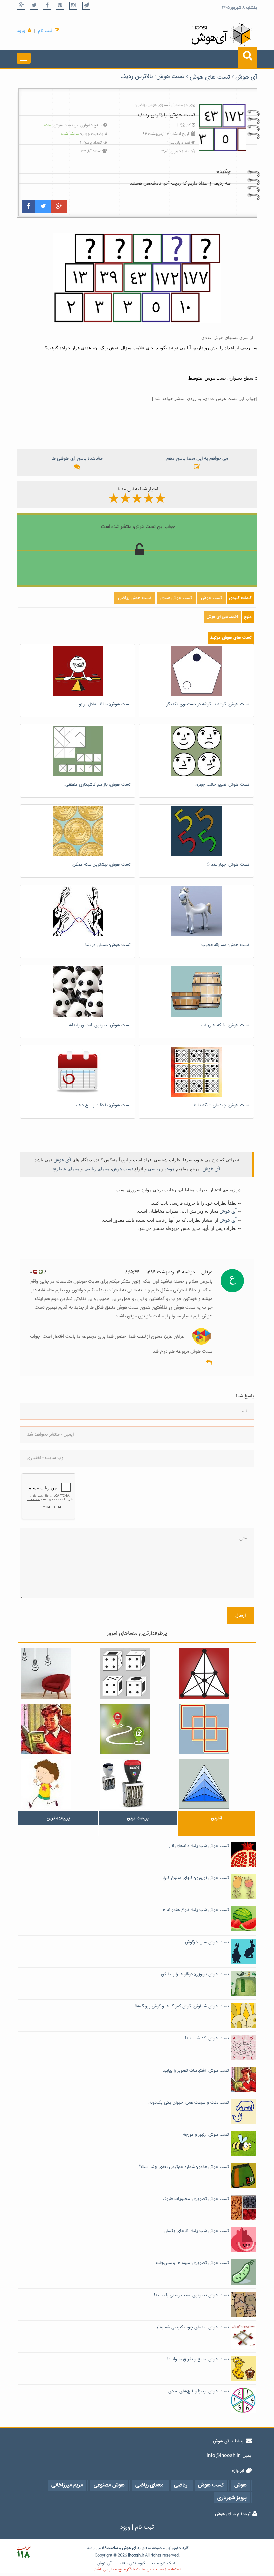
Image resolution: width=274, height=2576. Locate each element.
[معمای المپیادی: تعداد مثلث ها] (216, 1673)
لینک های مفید (163, 2563)
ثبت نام (45, 31)
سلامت (112, 2548)
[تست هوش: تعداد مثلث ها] (216, 1784)
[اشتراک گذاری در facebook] (29, 207)
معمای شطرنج (66, 1169)
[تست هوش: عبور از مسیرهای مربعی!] (216, 1729)
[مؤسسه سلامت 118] (24, 2552)
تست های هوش (210, 77)
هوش (170, 1169)
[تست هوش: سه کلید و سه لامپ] (58, 1673)
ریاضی (154, 1169)
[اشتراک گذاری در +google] (59, 207)
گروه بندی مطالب (131, 2563)
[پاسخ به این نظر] (209, 1363)
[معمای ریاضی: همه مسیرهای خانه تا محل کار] (137, 1729)
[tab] (58, 1818)
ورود (21, 31)
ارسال (240, 1616)
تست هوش (122, 1169)
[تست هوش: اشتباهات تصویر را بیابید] (58, 1729)
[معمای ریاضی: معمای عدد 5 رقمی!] (137, 1784)
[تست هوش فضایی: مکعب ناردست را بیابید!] (137, 1673)
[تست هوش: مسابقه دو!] (58, 1784)
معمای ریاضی (97, 1169)
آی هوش (246, 77)
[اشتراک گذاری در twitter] (43, 207)
